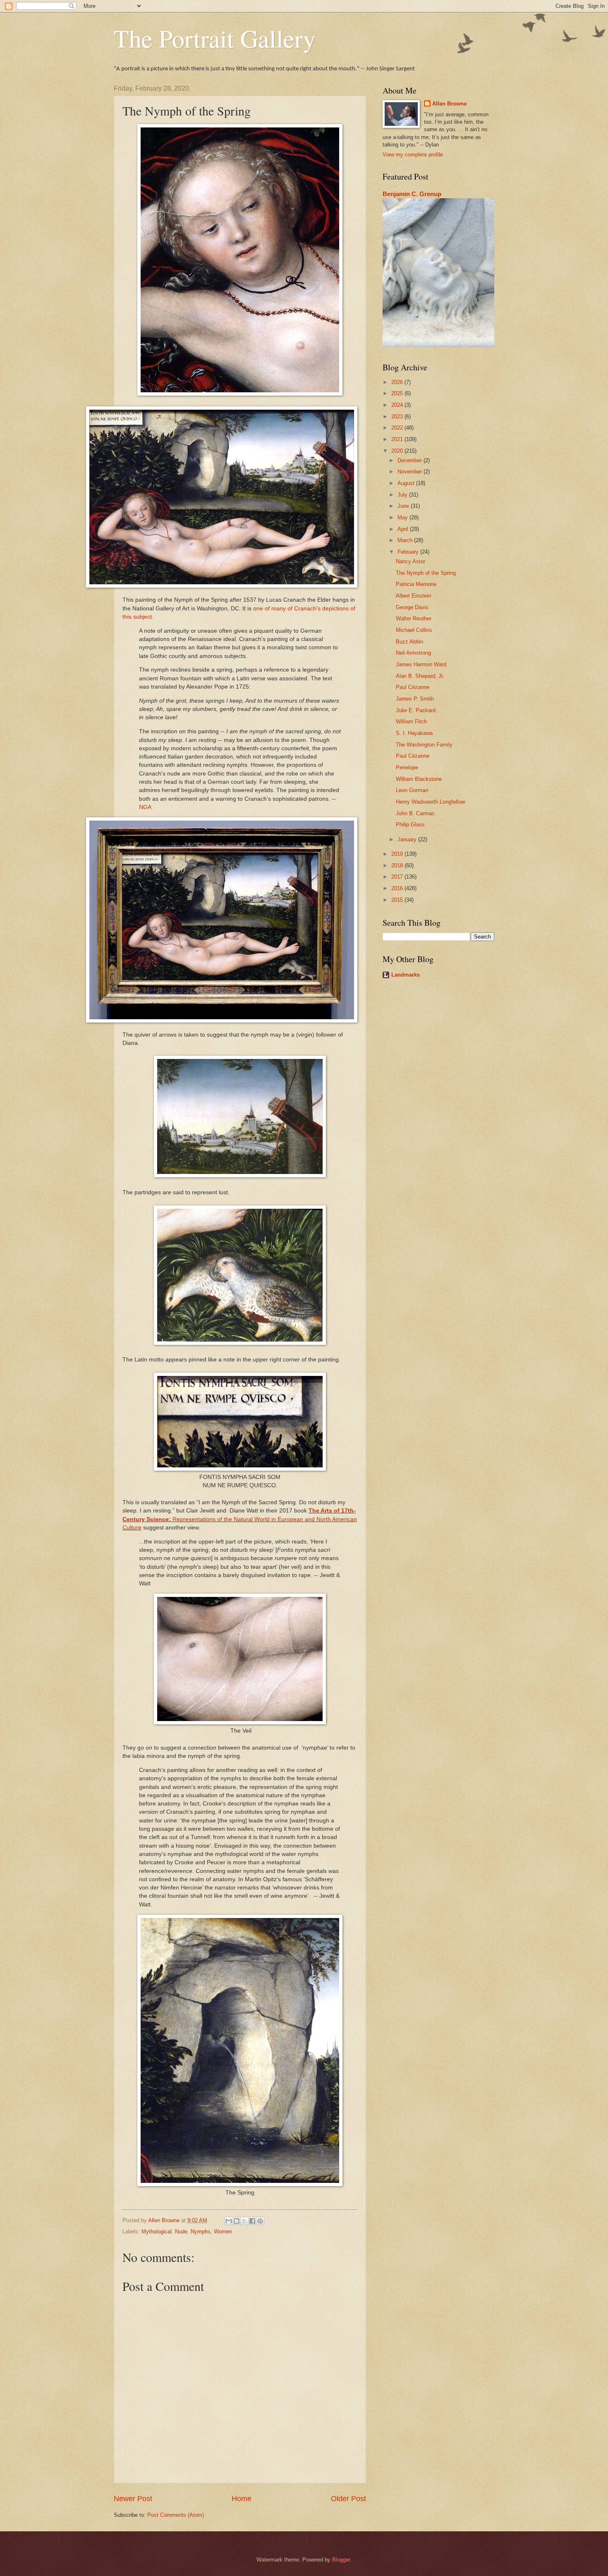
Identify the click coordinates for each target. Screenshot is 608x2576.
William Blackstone (419, 779)
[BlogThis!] (237, 2221)
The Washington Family (424, 745)
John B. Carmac (415, 813)
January (408, 839)
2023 (398, 417)
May (403, 517)
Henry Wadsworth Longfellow (430, 802)
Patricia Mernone (416, 584)
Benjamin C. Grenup (412, 194)
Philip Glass (410, 825)
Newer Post (133, 2499)
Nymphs (201, 2231)
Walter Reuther (414, 618)
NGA (145, 807)
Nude (181, 2231)
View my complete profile (413, 155)
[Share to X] (244, 2221)
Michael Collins (414, 630)
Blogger (341, 2560)
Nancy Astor (411, 561)
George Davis (412, 607)
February (409, 552)
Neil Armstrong (413, 653)
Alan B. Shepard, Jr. (420, 676)
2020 (398, 451)
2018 (398, 865)
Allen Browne (449, 104)
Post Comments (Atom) (176, 2515)
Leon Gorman (412, 790)
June (404, 506)
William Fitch (411, 721)
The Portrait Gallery (215, 38)
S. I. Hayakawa (414, 733)
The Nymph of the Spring (426, 573)
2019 (398, 854)
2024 (398, 405)
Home (242, 2499)
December (411, 460)
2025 (398, 393)
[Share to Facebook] (252, 2221)
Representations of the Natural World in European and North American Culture (240, 1519)
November (411, 472)
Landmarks (406, 975)
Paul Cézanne (413, 687)
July (403, 495)
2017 (398, 877)
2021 (398, 439)
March (406, 540)
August (407, 483)
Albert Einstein (413, 596)
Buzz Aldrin (409, 642)
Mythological (157, 2231)
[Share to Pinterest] (260, 2221)
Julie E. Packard (416, 710)
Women (223, 2231)
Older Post (348, 2499)
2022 (398, 428)
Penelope (407, 767)
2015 (398, 900)
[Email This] (229, 2221)
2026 (398, 382)
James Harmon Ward (421, 664)
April (404, 529)
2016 (398, 888)
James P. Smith (415, 699)
